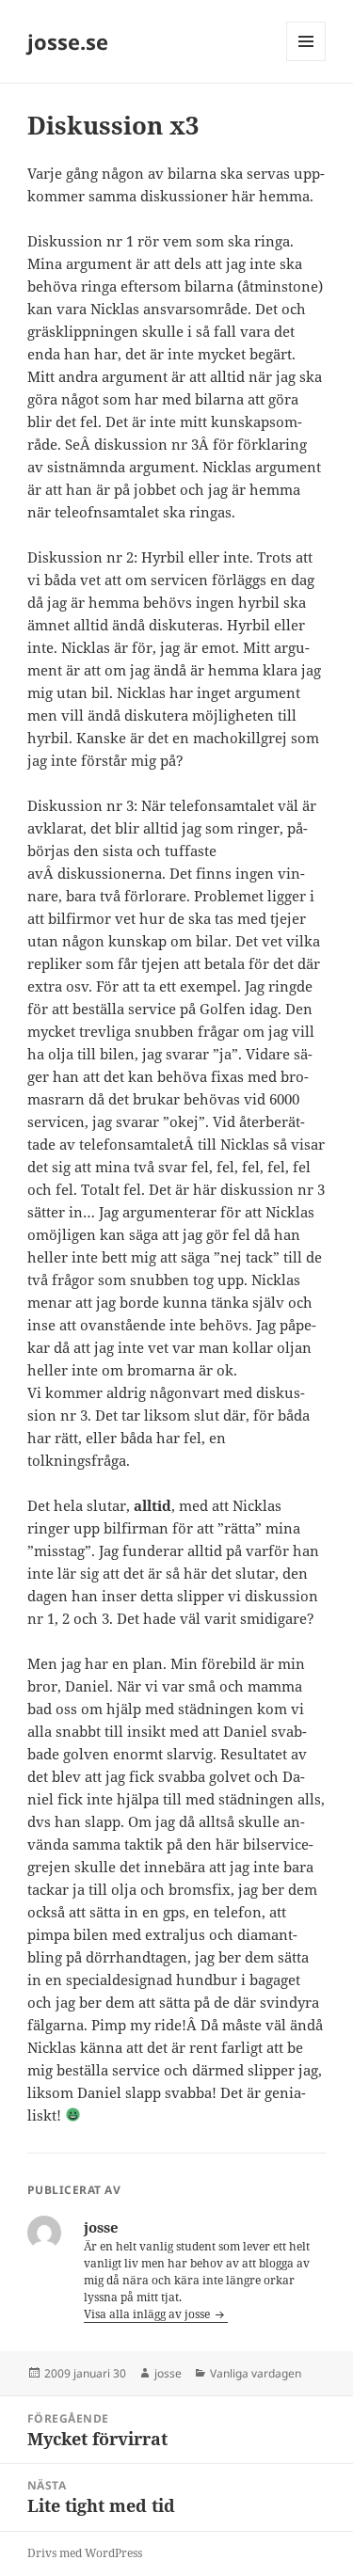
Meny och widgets (306, 61)
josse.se (68, 41)
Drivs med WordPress (85, 2553)
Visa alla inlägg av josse (148, 2314)
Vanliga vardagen (256, 2373)
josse (168, 2373)
